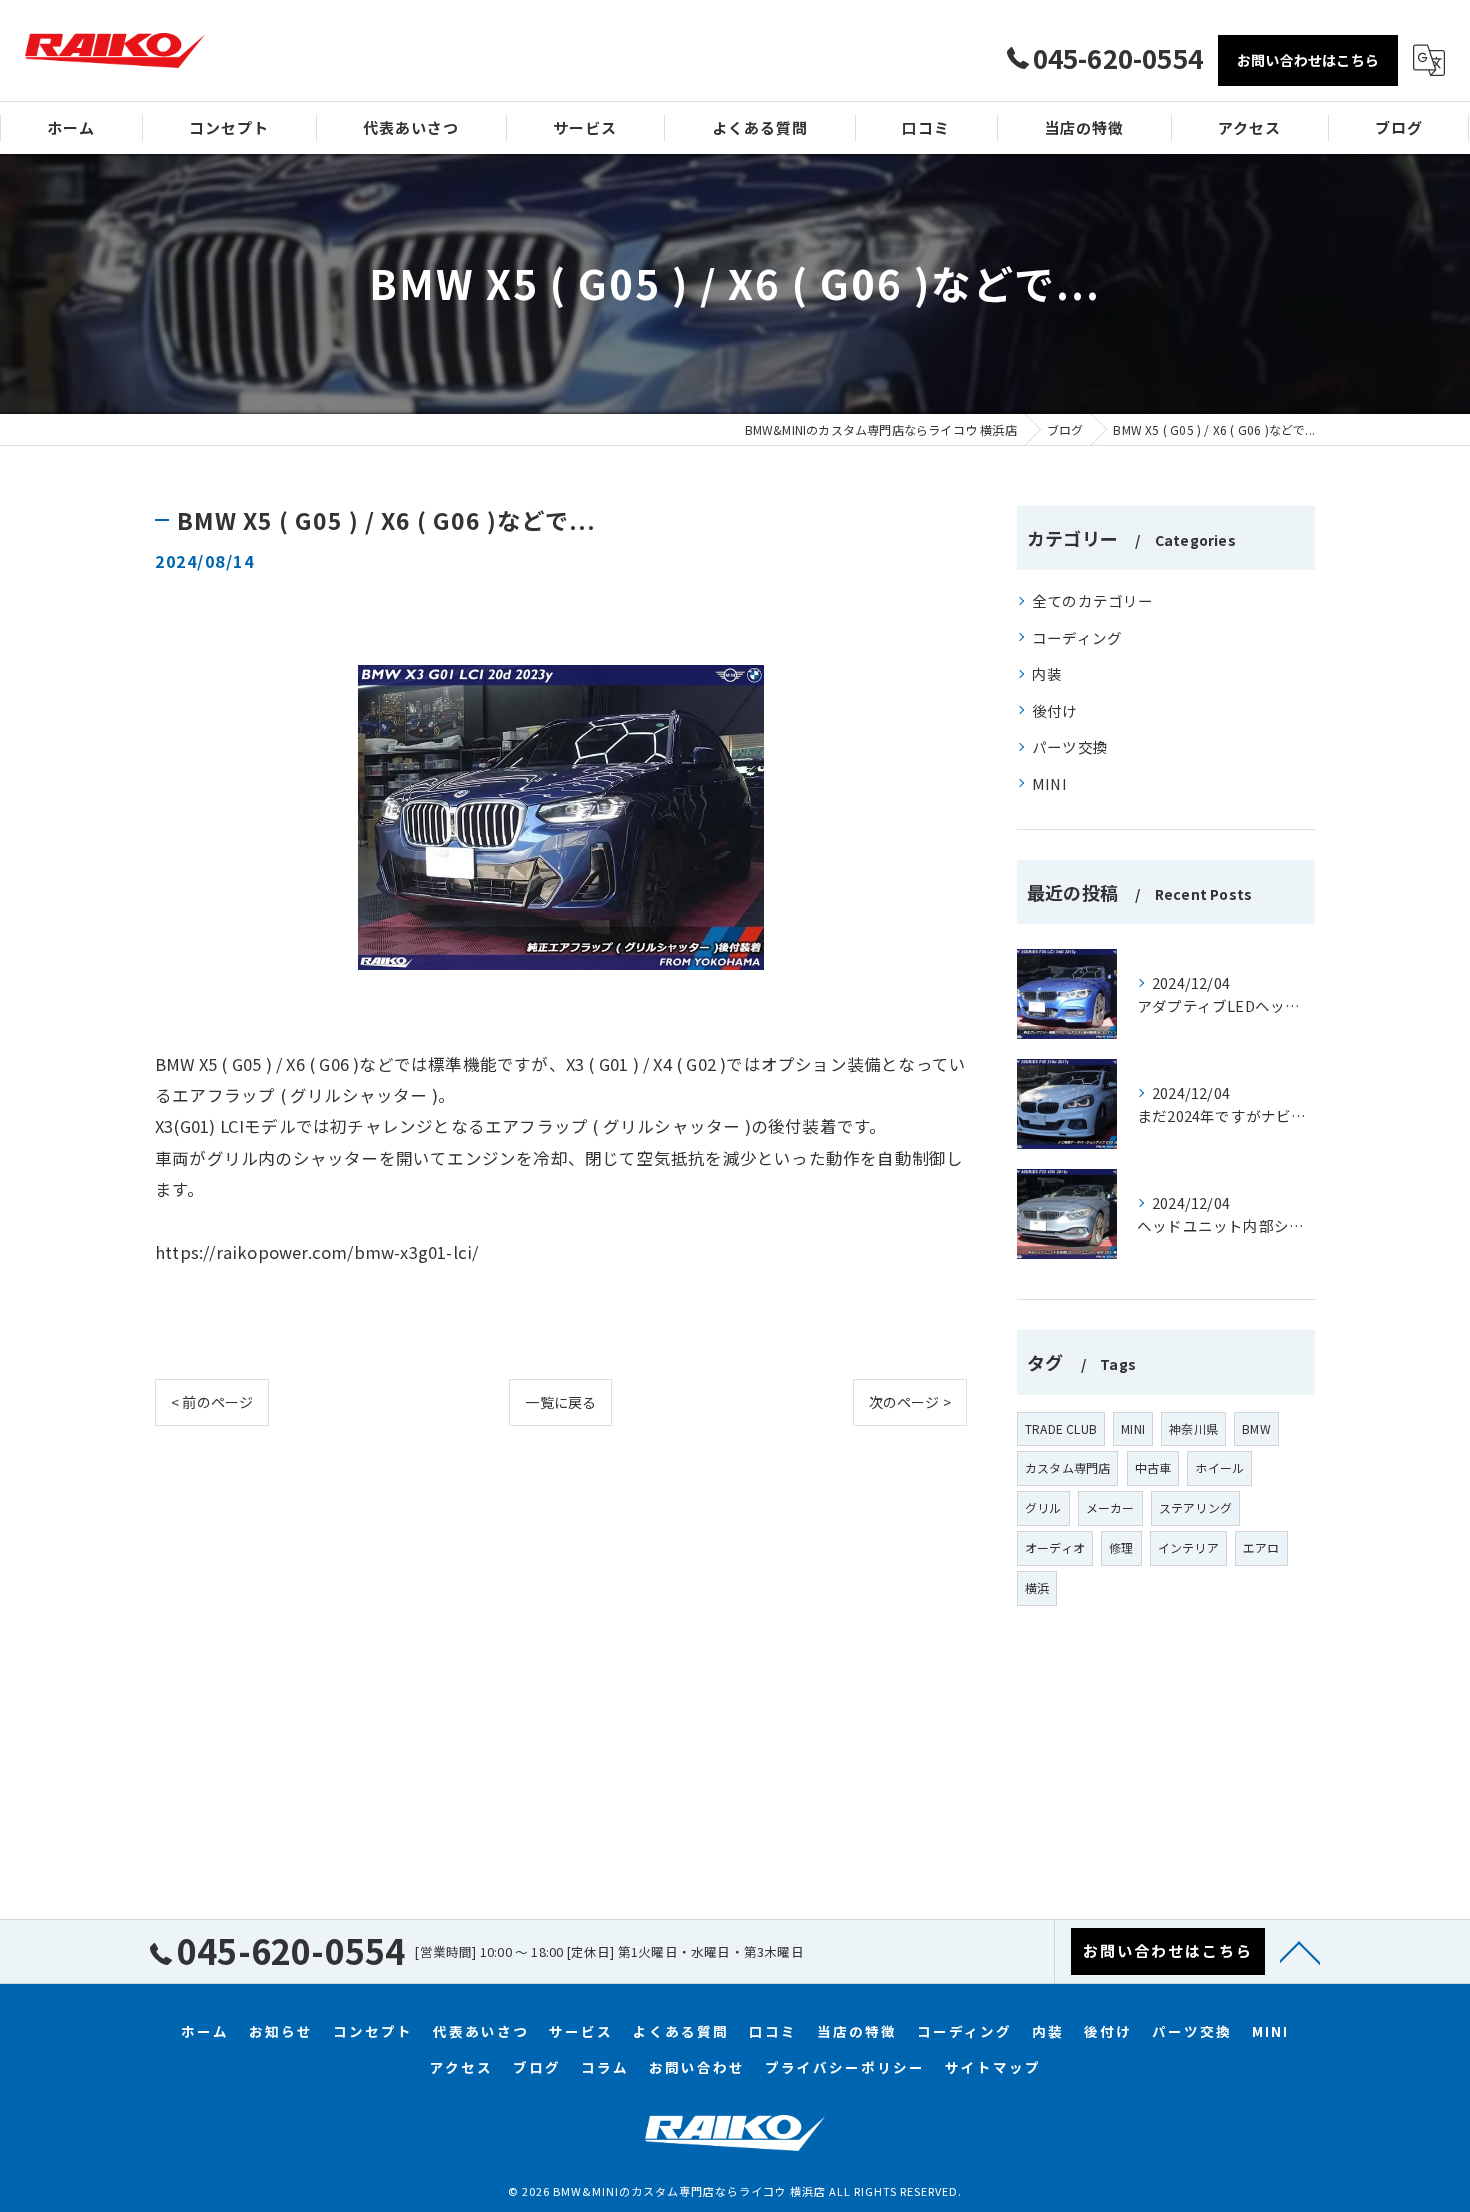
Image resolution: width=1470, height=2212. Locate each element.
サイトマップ (993, 2067)
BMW (1256, 1428)
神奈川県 (1193, 1428)
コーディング (1077, 637)
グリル (1043, 1507)
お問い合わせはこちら (1308, 60)
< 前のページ (212, 1402)
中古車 (1153, 1467)
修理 (1121, 1547)
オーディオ (1055, 1547)
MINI (1049, 783)
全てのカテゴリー (1093, 600)
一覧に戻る (560, 1402)
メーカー (1110, 1507)
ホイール (1219, 1467)
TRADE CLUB (1061, 1428)
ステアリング (1195, 1507)
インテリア (1188, 1547)
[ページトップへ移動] (1300, 1951)
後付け (1055, 710)
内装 (1047, 673)
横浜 (1037, 1587)
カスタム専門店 (1067, 1467)
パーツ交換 (1070, 746)
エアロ (1261, 1547)
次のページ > (910, 1402)
